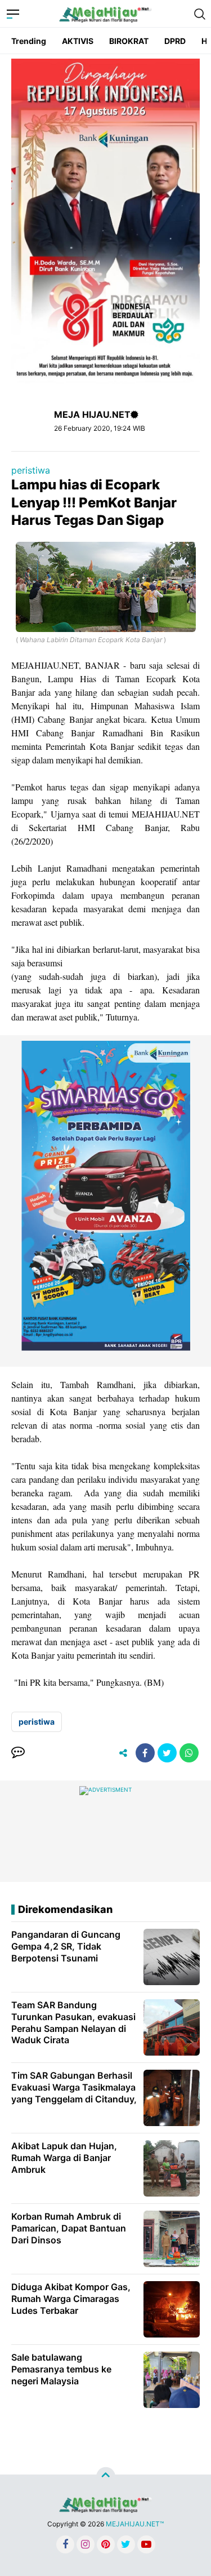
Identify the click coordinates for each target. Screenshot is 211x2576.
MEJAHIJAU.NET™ (135, 2524)
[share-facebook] (145, 1753)
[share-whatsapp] (189, 1753)
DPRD (175, 41)
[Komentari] (18, 1753)
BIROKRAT (129, 41)
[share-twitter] (167, 1753)
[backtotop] (106, 2477)
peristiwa (31, 470)
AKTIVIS (78, 41)
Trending (29, 41)
